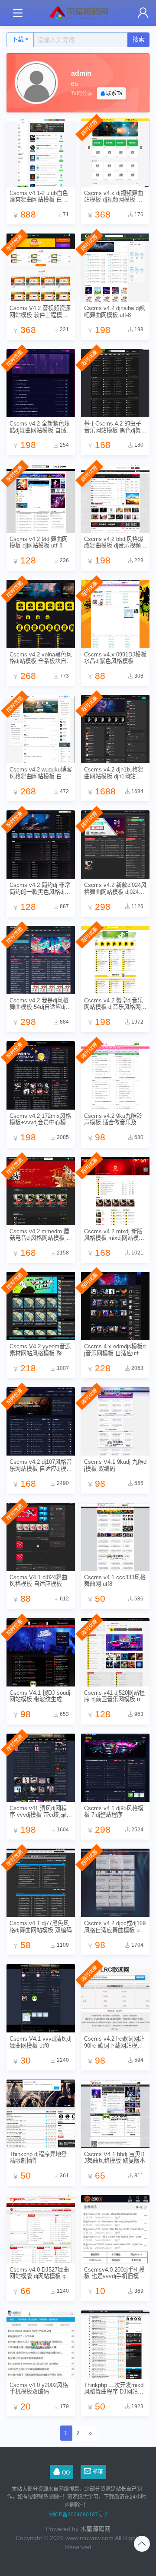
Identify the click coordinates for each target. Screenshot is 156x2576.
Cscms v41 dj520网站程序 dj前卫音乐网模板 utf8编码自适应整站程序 (115, 1696)
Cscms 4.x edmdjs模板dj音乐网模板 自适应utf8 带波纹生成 (115, 1350)
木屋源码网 (95, 2529)
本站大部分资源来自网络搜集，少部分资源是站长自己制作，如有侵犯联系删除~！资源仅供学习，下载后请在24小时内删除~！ (76, 2497)
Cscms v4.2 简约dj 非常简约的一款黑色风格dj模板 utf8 (40, 888)
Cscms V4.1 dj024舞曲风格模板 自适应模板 (38, 1581)
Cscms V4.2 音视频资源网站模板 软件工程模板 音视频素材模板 (40, 312)
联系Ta (114, 93)
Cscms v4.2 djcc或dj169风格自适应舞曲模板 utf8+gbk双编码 (115, 1927)
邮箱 (97, 2472)
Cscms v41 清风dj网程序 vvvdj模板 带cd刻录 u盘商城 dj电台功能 (40, 1812)
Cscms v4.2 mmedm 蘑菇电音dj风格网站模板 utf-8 (40, 1235)
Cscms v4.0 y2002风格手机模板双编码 (39, 2388)
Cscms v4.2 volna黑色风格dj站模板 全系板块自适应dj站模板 (41, 658)
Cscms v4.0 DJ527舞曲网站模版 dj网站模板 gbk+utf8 (41, 2273)
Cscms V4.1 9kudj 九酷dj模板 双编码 (115, 1465)
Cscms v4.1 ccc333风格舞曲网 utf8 (115, 1581)
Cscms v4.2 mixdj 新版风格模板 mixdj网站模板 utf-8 (114, 1235)
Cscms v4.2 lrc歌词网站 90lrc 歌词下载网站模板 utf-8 (114, 2042)
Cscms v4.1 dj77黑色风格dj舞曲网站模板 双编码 (41, 1926)
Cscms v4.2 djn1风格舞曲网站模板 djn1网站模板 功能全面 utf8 (114, 773)
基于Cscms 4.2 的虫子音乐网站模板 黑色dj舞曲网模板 (115, 427)
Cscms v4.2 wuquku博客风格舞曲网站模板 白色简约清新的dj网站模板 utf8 (41, 773)
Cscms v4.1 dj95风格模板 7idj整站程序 (114, 1811)
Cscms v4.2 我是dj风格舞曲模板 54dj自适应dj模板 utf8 (40, 1004)
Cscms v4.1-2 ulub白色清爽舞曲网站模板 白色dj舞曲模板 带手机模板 (41, 197)
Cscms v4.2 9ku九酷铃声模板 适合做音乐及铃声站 (113, 1119)
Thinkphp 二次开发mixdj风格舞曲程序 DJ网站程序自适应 (114, 2389)
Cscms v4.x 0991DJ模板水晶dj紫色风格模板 (115, 658)
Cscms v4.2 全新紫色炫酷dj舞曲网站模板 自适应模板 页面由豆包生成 (41, 427)
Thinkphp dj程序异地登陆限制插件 (38, 2157)
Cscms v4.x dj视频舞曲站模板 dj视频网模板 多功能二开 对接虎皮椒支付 (114, 197)
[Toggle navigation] (18, 13)
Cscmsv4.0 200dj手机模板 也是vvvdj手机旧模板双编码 (114, 2273)
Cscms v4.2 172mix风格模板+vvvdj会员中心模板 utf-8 (41, 1119)
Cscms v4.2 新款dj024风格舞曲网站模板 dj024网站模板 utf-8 (115, 888)
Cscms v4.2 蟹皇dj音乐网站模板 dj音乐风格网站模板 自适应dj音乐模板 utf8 (115, 1004)
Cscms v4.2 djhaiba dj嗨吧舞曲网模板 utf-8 (115, 311)
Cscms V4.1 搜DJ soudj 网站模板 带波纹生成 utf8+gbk (40, 1696)
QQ (66, 2473)
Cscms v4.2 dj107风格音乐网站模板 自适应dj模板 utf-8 (41, 1465)
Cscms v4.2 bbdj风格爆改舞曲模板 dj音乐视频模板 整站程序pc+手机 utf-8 (115, 542)
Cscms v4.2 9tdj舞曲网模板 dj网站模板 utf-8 (39, 542)
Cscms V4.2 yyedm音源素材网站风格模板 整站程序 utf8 (40, 1350)
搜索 (139, 39)
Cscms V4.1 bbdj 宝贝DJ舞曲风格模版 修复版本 (115, 2157)
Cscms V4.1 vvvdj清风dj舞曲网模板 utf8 (41, 2042)
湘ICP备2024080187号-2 (78, 2515)
